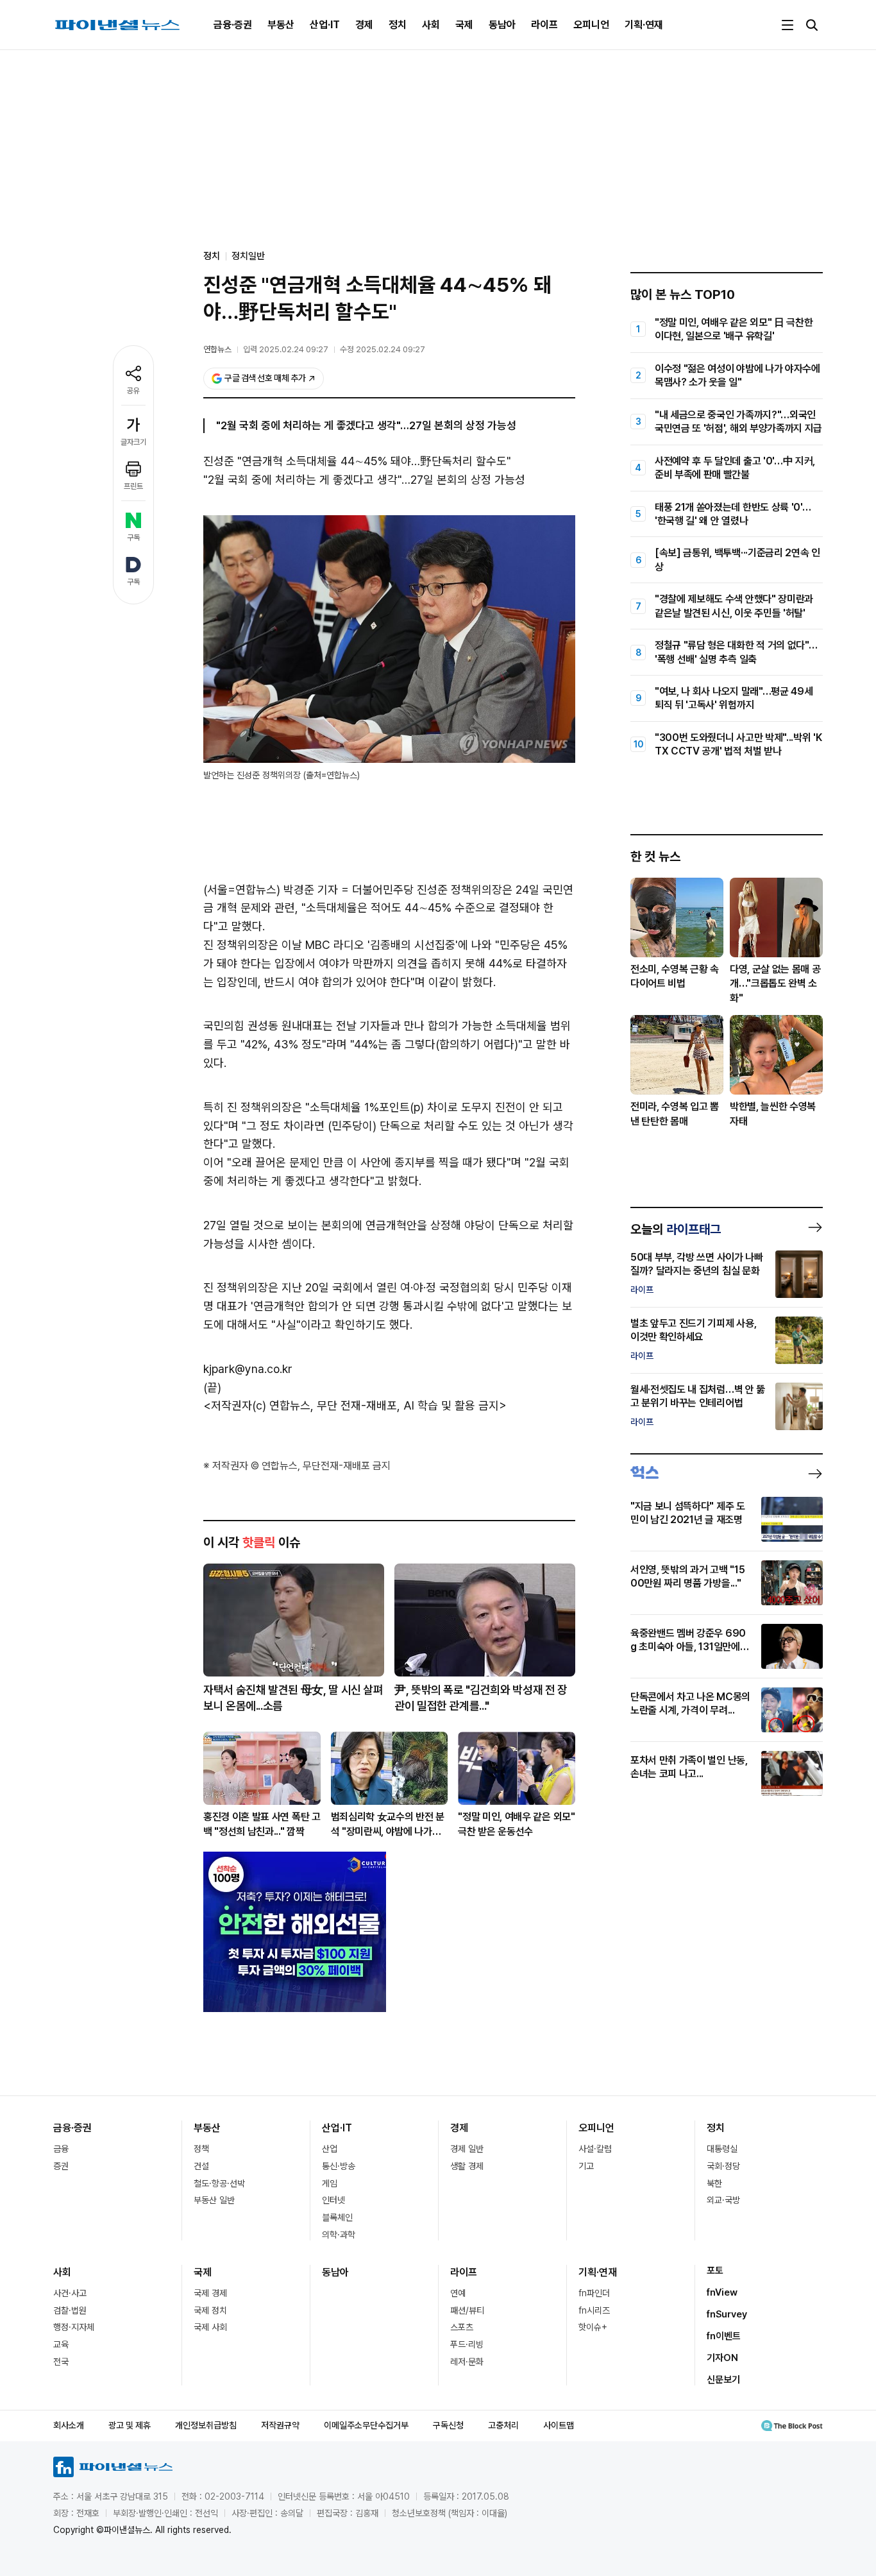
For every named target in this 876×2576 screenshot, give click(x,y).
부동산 (281, 25)
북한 (714, 2183)
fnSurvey (727, 2314)
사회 (431, 25)
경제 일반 (467, 2149)
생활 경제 (467, 2166)
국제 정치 (210, 2310)
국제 (464, 25)
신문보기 (723, 2380)
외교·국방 (723, 2200)
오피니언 (591, 25)
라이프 (544, 25)
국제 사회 (210, 2327)
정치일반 (248, 256)
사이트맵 (559, 2425)
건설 (201, 2166)
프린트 (133, 486)
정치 (398, 25)
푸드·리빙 (467, 2344)
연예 (458, 2293)
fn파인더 (594, 2293)
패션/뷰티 (467, 2310)
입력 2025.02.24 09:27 (286, 349)
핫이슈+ (593, 2327)
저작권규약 (280, 2425)
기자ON (722, 2358)
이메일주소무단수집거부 (366, 2425)
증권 (61, 2166)
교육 (61, 2344)
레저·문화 (467, 2362)
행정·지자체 (74, 2327)
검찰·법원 (70, 2310)
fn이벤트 (724, 2336)
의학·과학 (339, 2235)
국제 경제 (210, 2293)
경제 (364, 25)
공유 (133, 391)
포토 (715, 2271)
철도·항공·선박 (219, 2183)
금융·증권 (233, 25)
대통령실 (722, 2149)
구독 (133, 538)
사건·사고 (70, 2293)
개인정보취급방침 (206, 2425)
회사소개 (69, 2425)
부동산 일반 (214, 2200)
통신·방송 (339, 2166)
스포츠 (462, 2327)
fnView (722, 2292)
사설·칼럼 (595, 2149)
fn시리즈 (594, 2310)
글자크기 (133, 442)
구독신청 (448, 2425)
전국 (61, 2362)
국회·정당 (723, 2166)
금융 (61, 2149)
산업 (330, 2149)
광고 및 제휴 (130, 2425)
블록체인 (337, 2217)
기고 (586, 2166)
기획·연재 (644, 25)
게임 (330, 2183)
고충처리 (503, 2425)
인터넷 (333, 2200)
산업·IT (325, 25)
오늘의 (676, 1229)
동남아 (502, 25)
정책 (201, 2149)
